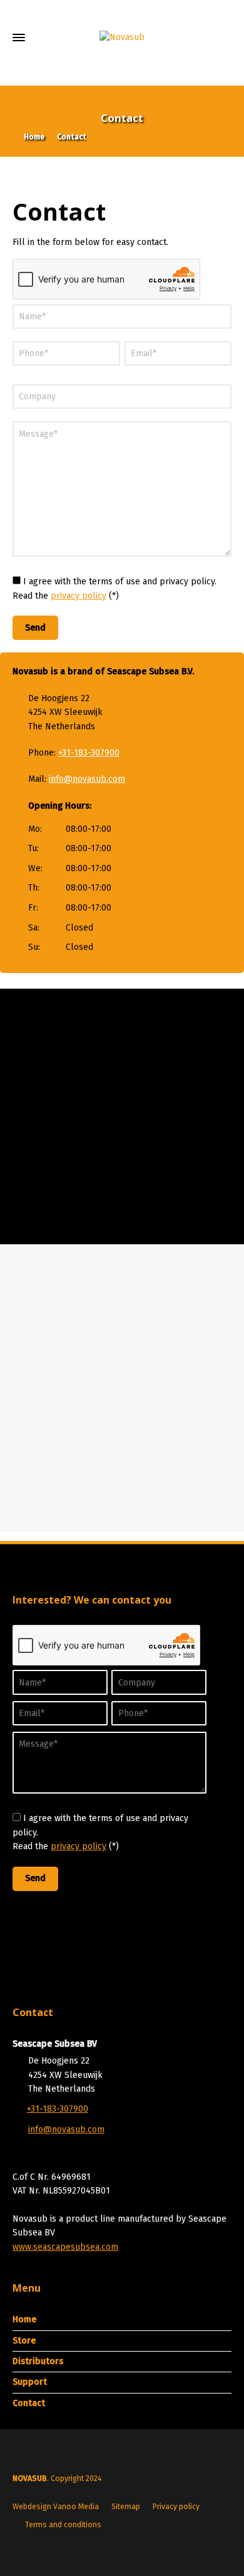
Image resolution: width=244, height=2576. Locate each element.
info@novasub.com (87, 779)
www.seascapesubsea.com (65, 2247)
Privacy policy (176, 2507)
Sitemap (126, 2507)
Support (30, 2382)
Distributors (38, 2361)
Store (24, 2341)
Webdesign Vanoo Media (56, 2507)
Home (24, 2319)
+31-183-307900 (89, 753)
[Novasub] (122, 38)
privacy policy (79, 596)
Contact (29, 2403)
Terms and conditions (63, 2525)
